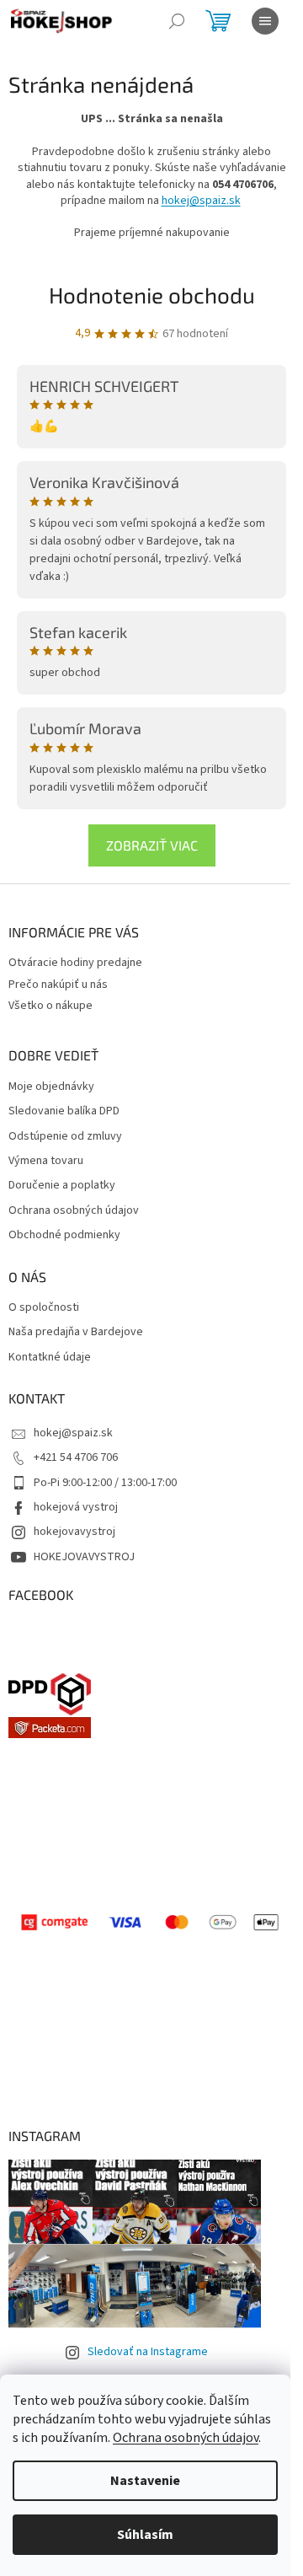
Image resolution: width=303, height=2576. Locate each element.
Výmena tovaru (46, 1161)
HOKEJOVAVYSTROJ (84, 1557)
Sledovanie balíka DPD (64, 1111)
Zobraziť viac (152, 845)
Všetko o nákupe (50, 1006)
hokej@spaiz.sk (201, 201)
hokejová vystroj (76, 1507)
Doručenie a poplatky (62, 1186)
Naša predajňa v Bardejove (76, 1332)
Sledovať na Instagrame (148, 2352)
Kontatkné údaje (50, 1358)
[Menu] (265, 21)
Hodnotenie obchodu (152, 295)
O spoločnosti (44, 1308)
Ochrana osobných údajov (186, 2438)
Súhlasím (145, 2535)
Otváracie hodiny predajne (75, 963)
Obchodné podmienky (64, 1235)
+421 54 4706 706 (76, 1457)
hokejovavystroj (74, 1532)
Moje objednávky (51, 1087)
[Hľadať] (177, 21)
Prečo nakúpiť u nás (58, 985)
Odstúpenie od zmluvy (65, 1137)
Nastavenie (145, 2481)
